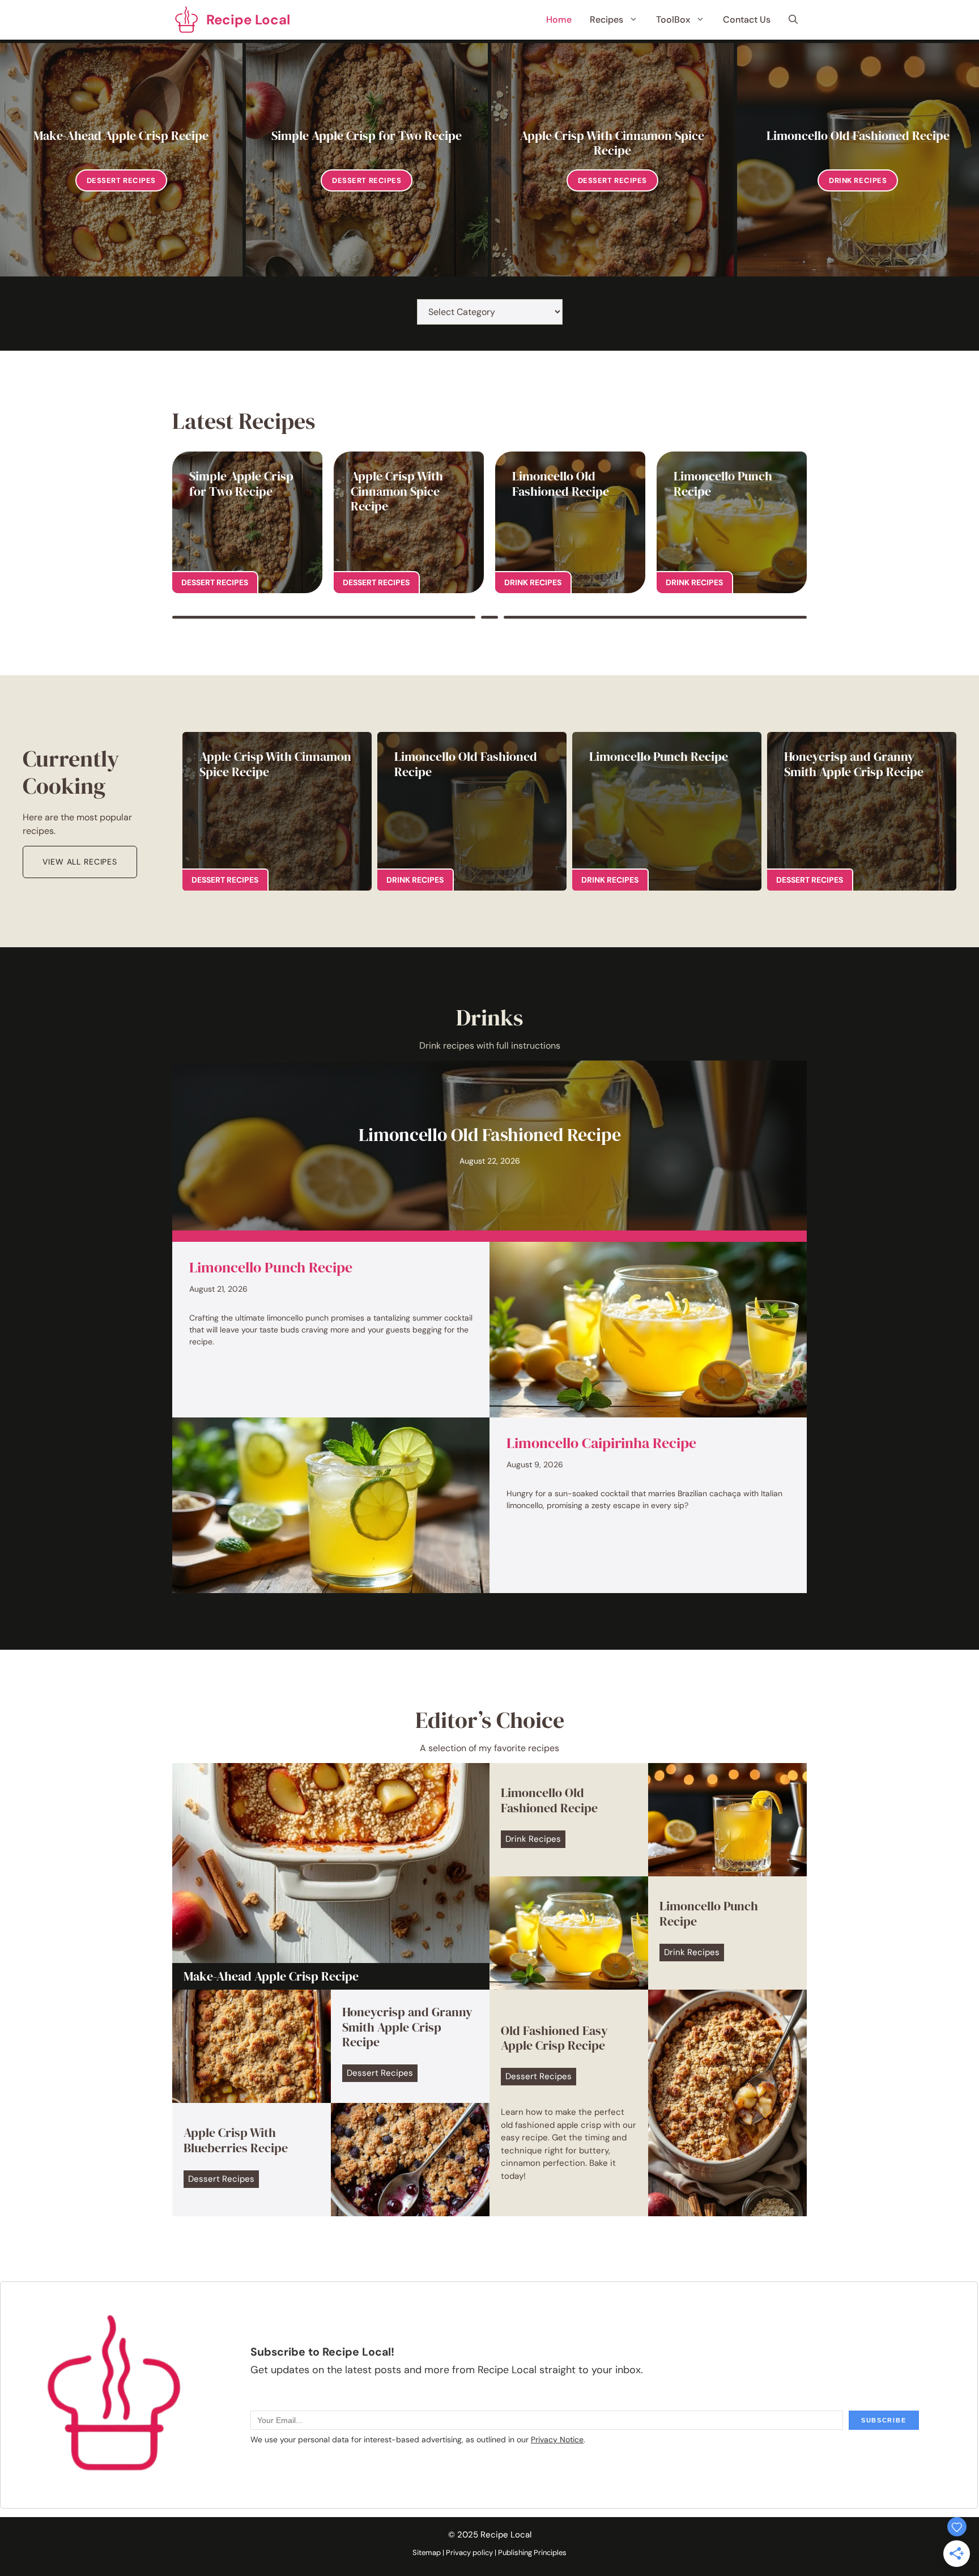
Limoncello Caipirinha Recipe (601, 1443)
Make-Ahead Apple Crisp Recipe (121, 135)
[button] (793, 20)
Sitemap (427, 2552)
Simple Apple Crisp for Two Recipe (367, 135)
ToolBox (673, 20)
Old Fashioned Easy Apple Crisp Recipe (554, 2038)
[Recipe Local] (186, 20)
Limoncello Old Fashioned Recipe (858, 135)
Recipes (606, 20)
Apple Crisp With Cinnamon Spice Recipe (612, 143)
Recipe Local (248, 20)
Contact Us (747, 20)
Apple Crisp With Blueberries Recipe (236, 2140)
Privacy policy (469, 2552)
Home (559, 20)
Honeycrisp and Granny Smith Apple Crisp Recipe (854, 764)
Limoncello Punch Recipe (723, 483)
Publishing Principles (532, 2552)
